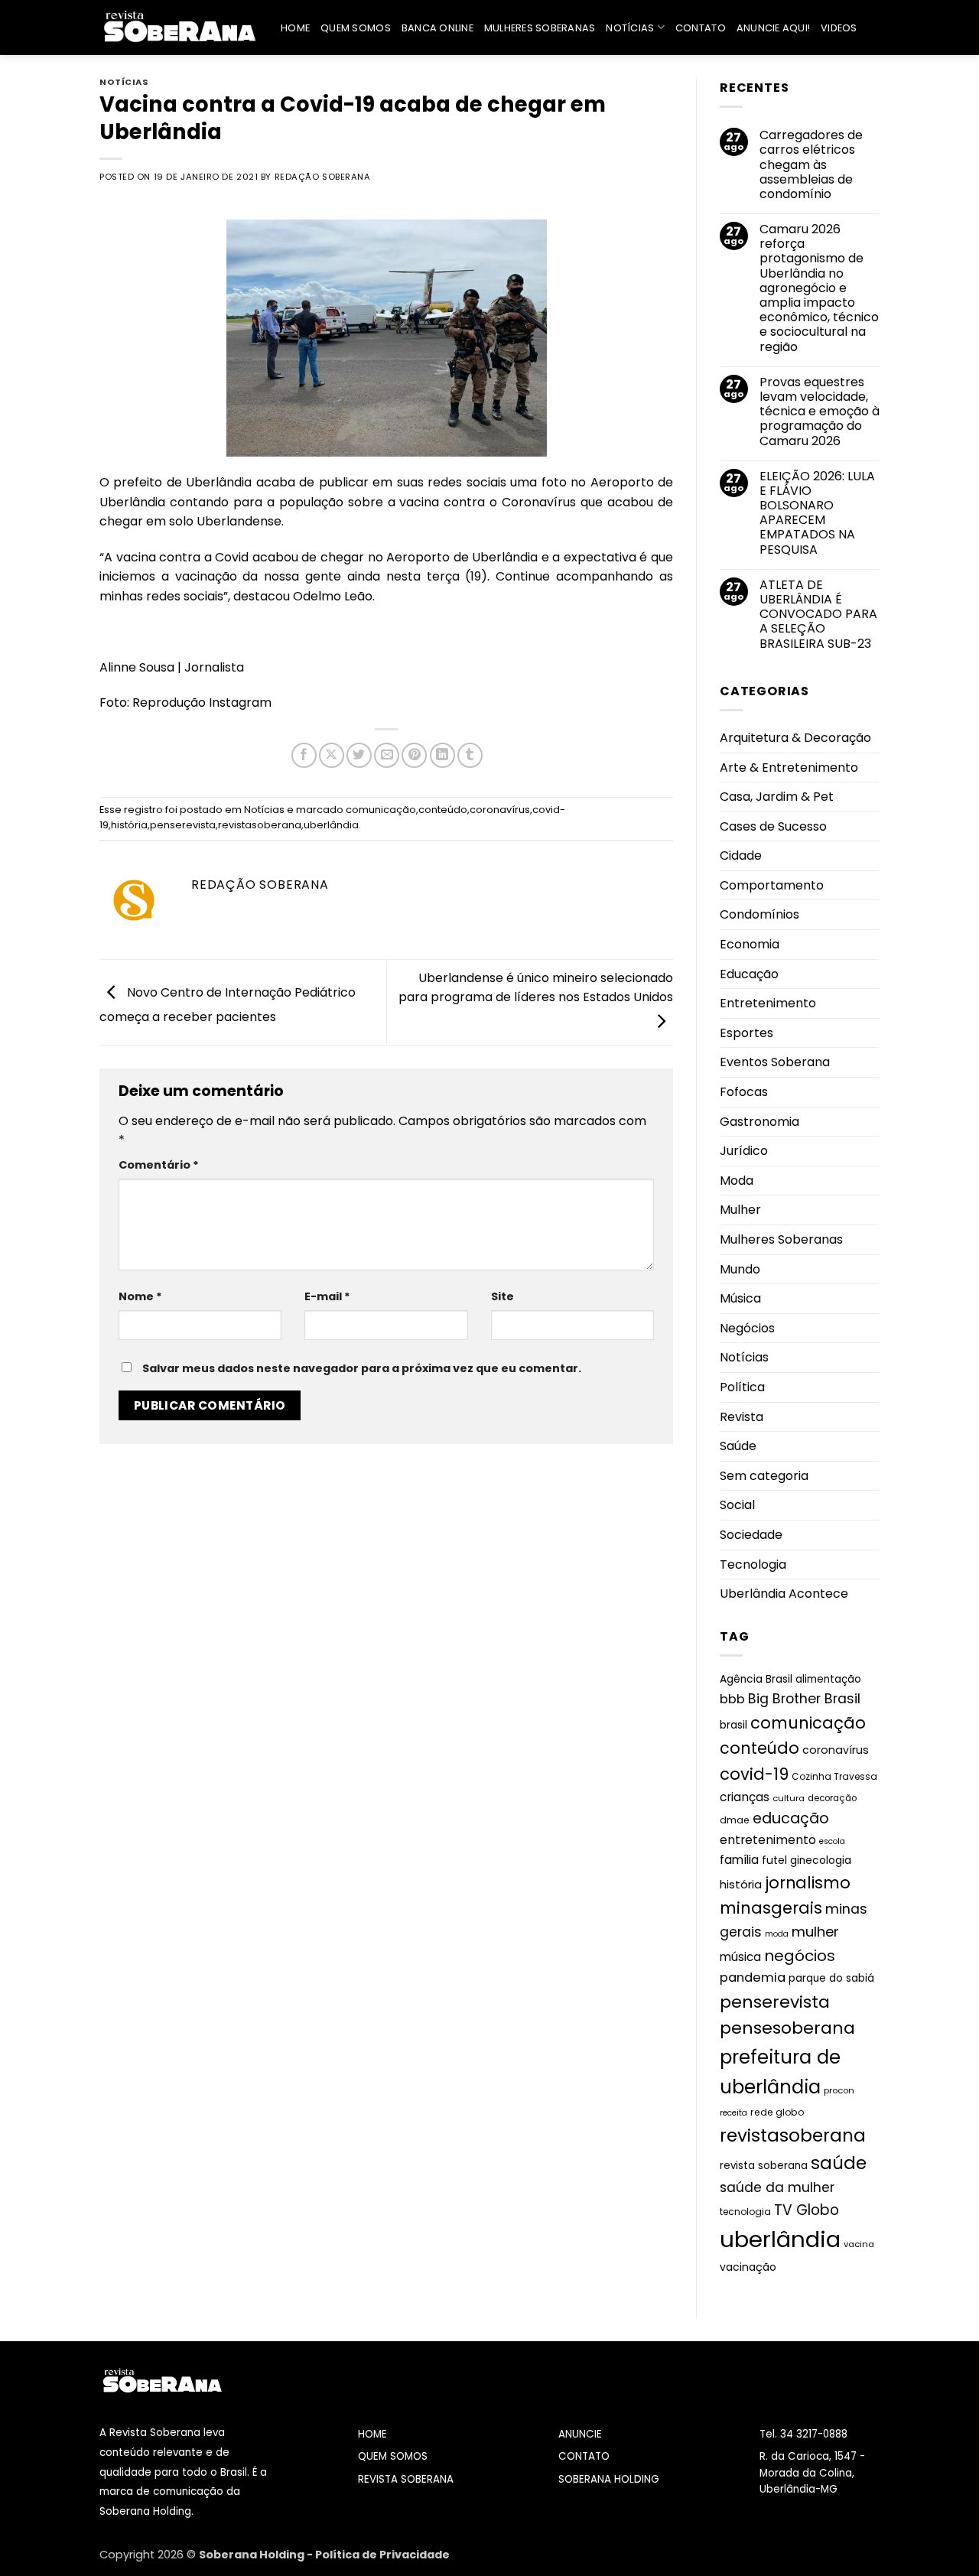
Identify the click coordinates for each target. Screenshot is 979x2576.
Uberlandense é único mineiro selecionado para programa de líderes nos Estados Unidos (536, 988)
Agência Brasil (756, 1679)
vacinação (748, 2267)
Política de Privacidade (382, 2555)
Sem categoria (764, 1476)
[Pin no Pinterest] (414, 755)
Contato (701, 28)
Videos (839, 28)
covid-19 (754, 1774)
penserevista (183, 825)
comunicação (381, 810)
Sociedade (751, 1535)
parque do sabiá (831, 1978)
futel (774, 1860)
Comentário (159, 1165)
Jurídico (744, 1151)
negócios (800, 1956)
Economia (750, 944)
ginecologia (821, 1860)
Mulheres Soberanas (540, 28)
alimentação (828, 1679)
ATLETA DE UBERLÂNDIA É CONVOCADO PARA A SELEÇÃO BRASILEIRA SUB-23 (818, 614)
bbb (732, 1699)
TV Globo (807, 2210)
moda (777, 1934)
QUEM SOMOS (393, 2456)
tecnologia (745, 2212)
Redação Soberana (323, 177)
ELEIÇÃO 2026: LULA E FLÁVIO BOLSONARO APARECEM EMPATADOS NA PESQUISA (817, 513)
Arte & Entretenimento (789, 768)
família (739, 1860)
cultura (789, 1798)
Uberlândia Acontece (784, 1594)
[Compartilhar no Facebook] (304, 755)
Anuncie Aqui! (773, 28)
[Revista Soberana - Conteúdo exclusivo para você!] (179, 27)
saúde (839, 2163)
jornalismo (808, 1883)
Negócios (747, 1328)
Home (295, 28)
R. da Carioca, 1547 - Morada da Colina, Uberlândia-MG (812, 2473)
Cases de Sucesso (773, 826)
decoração (832, 1798)
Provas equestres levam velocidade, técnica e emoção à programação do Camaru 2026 (820, 411)
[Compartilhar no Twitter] (359, 755)
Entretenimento (768, 1003)
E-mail (327, 1296)
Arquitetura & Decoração (795, 738)
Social (737, 1505)
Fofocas (744, 1092)
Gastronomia (759, 1122)
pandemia (753, 1978)
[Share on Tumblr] (470, 755)
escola (832, 1841)
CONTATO (584, 2456)
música (740, 1957)
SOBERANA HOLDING (609, 2479)
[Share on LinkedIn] (442, 755)
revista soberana (764, 2166)
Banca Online (437, 28)
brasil (733, 1725)
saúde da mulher (777, 2187)
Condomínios (759, 914)
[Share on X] (332, 755)
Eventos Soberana (775, 1062)
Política (742, 1387)
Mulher (740, 1210)
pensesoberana (787, 2028)
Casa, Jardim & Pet (777, 797)
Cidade (741, 855)
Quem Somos (356, 28)
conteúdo (443, 810)
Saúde (738, 1446)
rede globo (777, 2112)
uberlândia (331, 825)
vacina (859, 2244)
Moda (737, 1181)
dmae (735, 1820)
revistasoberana (260, 825)
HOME (372, 2434)
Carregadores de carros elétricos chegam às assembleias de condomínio (811, 164)
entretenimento (768, 1840)
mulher (815, 1932)
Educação (749, 974)
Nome (140, 1296)
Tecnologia (753, 1564)
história (129, 825)
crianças (745, 1797)
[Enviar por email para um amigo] (387, 755)
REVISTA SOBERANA (406, 2479)
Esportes (746, 1033)
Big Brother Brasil (804, 1699)
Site (503, 1296)
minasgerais (771, 1908)
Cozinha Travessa (834, 1776)
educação (791, 1818)
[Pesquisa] (874, 28)
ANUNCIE (580, 2434)
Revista (742, 1417)
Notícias (630, 28)
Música (740, 1298)
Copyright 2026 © (149, 2555)
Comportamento (772, 885)
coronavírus (500, 810)
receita (733, 2113)
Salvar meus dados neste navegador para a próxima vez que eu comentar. (362, 1368)
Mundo (740, 1269)
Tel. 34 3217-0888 (803, 2434)
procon (839, 2090)
